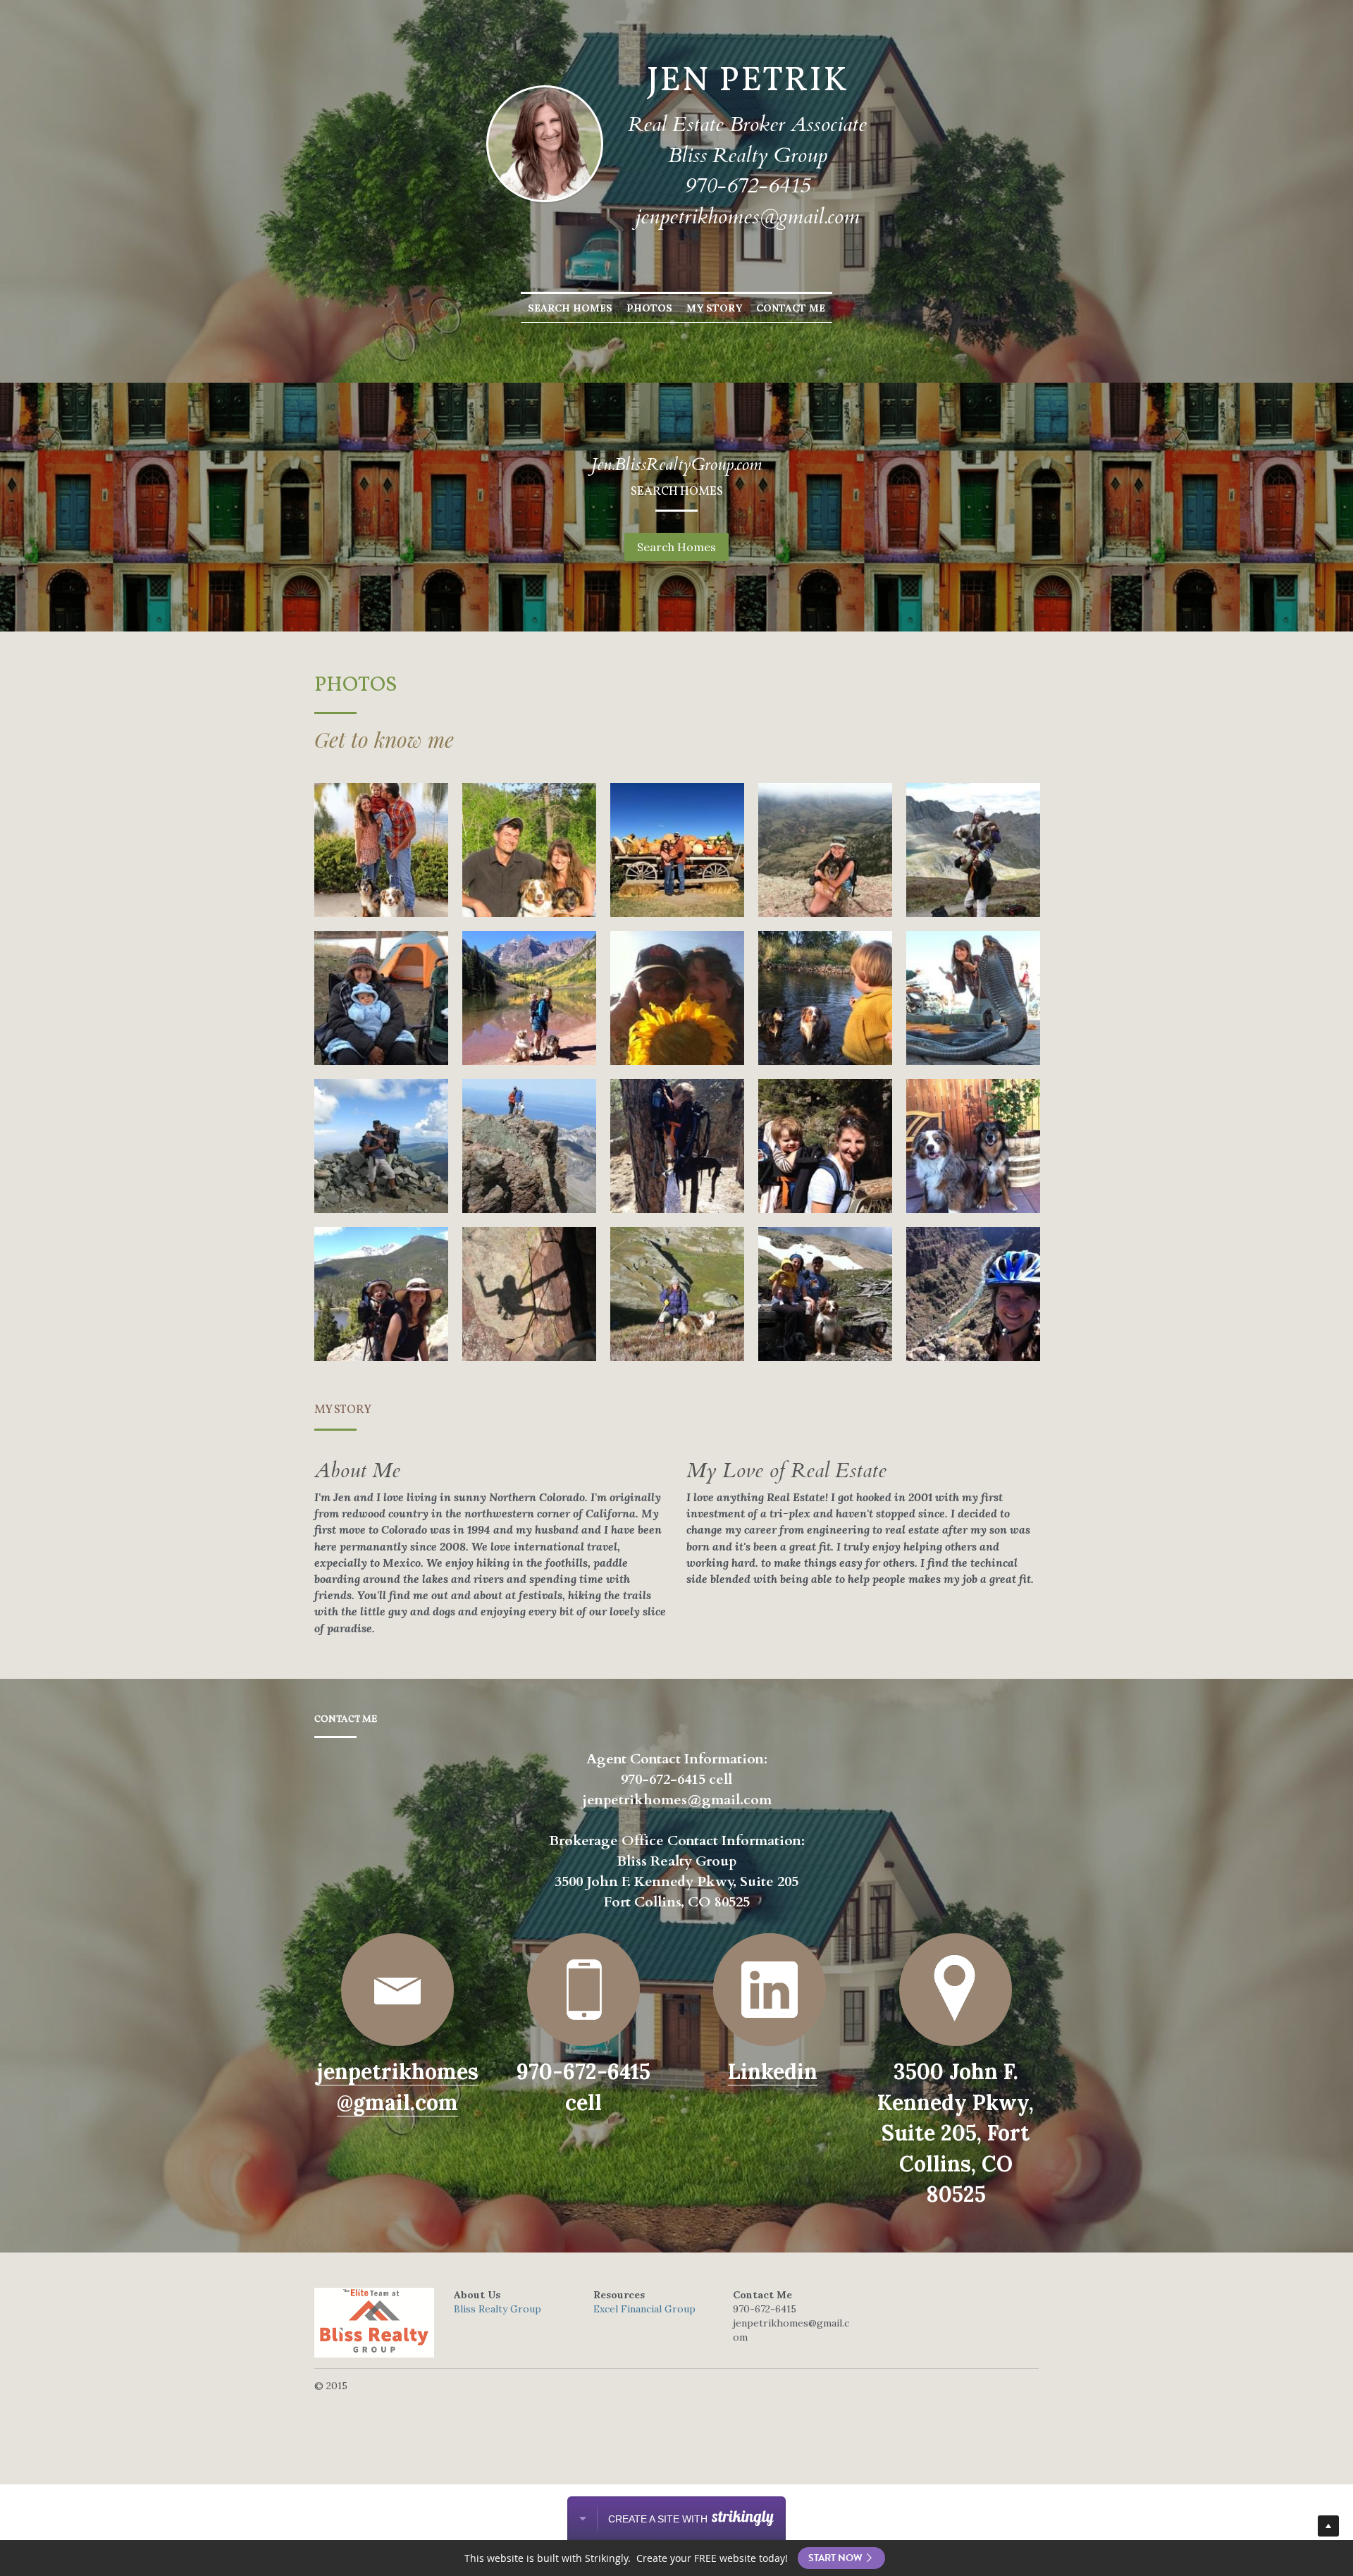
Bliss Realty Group (498, 2309)
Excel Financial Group (644, 2309)
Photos (649, 308)
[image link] (397, 1990)
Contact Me (791, 308)
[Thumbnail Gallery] (381, 850)
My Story (714, 308)
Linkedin (773, 2071)
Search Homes (570, 308)
